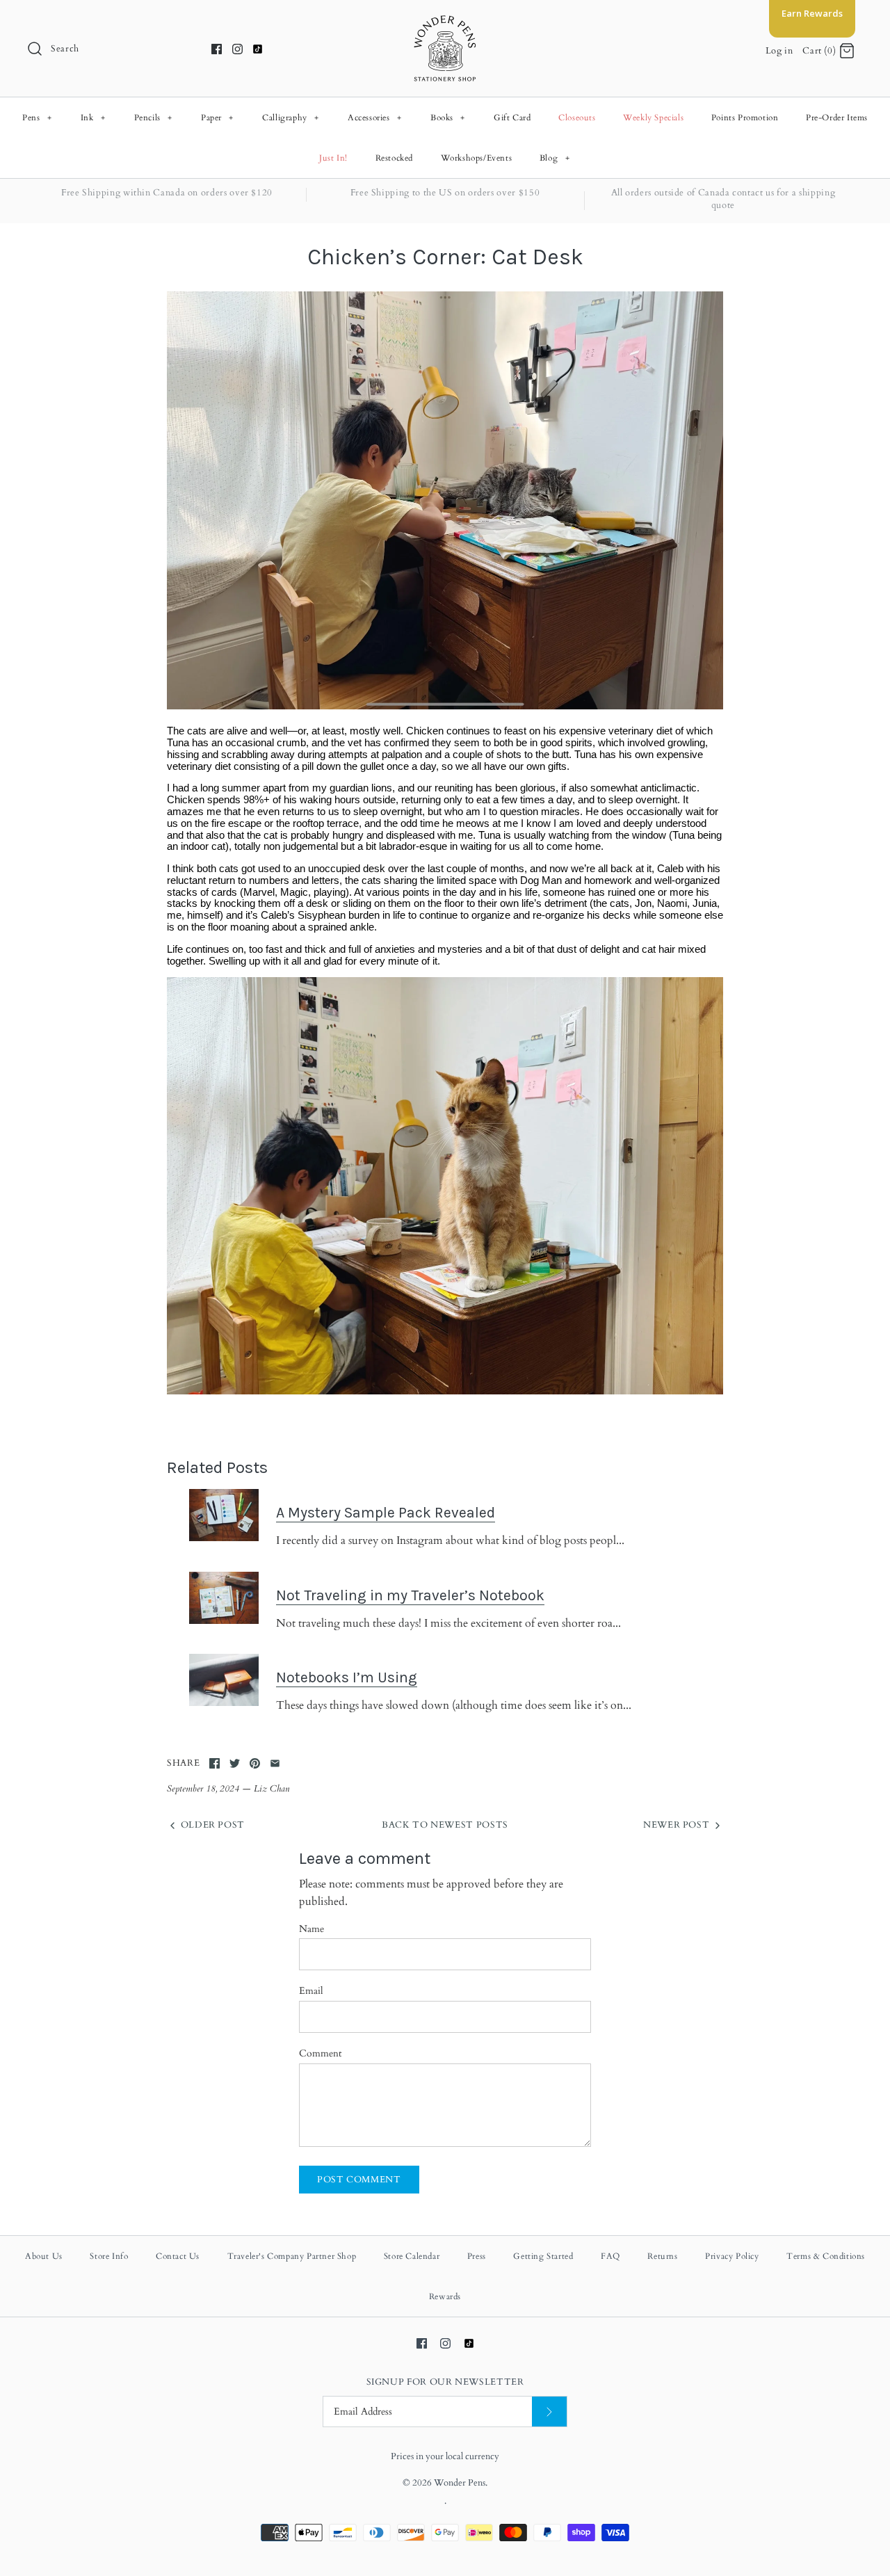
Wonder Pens (460, 2483)
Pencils (153, 118)
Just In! (333, 158)
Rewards (445, 2296)
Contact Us (178, 2256)
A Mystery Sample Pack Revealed (386, 1512)
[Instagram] (237, 49)
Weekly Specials (653, 118)
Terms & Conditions (826, 2256)
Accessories (375, 118)
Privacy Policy (732, 2256)
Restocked (394, 158)
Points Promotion (745, 118)
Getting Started (543, 2256)
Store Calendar (412, 2256)
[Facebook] (217, 49)
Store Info (109, 2256)
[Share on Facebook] (215, 1763)
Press (477, 2256)
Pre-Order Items (837, 118)
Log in (779, 51)
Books (448, 118)
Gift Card (512, 118)
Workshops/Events (477, 158)
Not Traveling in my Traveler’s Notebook (410, 1595)
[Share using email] (275, 1763)
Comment (320, 2053)
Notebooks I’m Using (347, 1677)
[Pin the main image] (255, 1763)
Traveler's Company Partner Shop (292, 2256)
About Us (44, 2256)
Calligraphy (291, 118)
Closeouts (577, 118)
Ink (93, 118)
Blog (555, 158)
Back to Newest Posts (445, 1825)
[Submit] (549, 2412)
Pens (37, 118)
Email (311, 1991)
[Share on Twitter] (235, 1763)
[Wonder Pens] (445, 22)
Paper (217, 118)
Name (311, 1929)
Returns (662, 2256)
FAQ (610, 2256)
